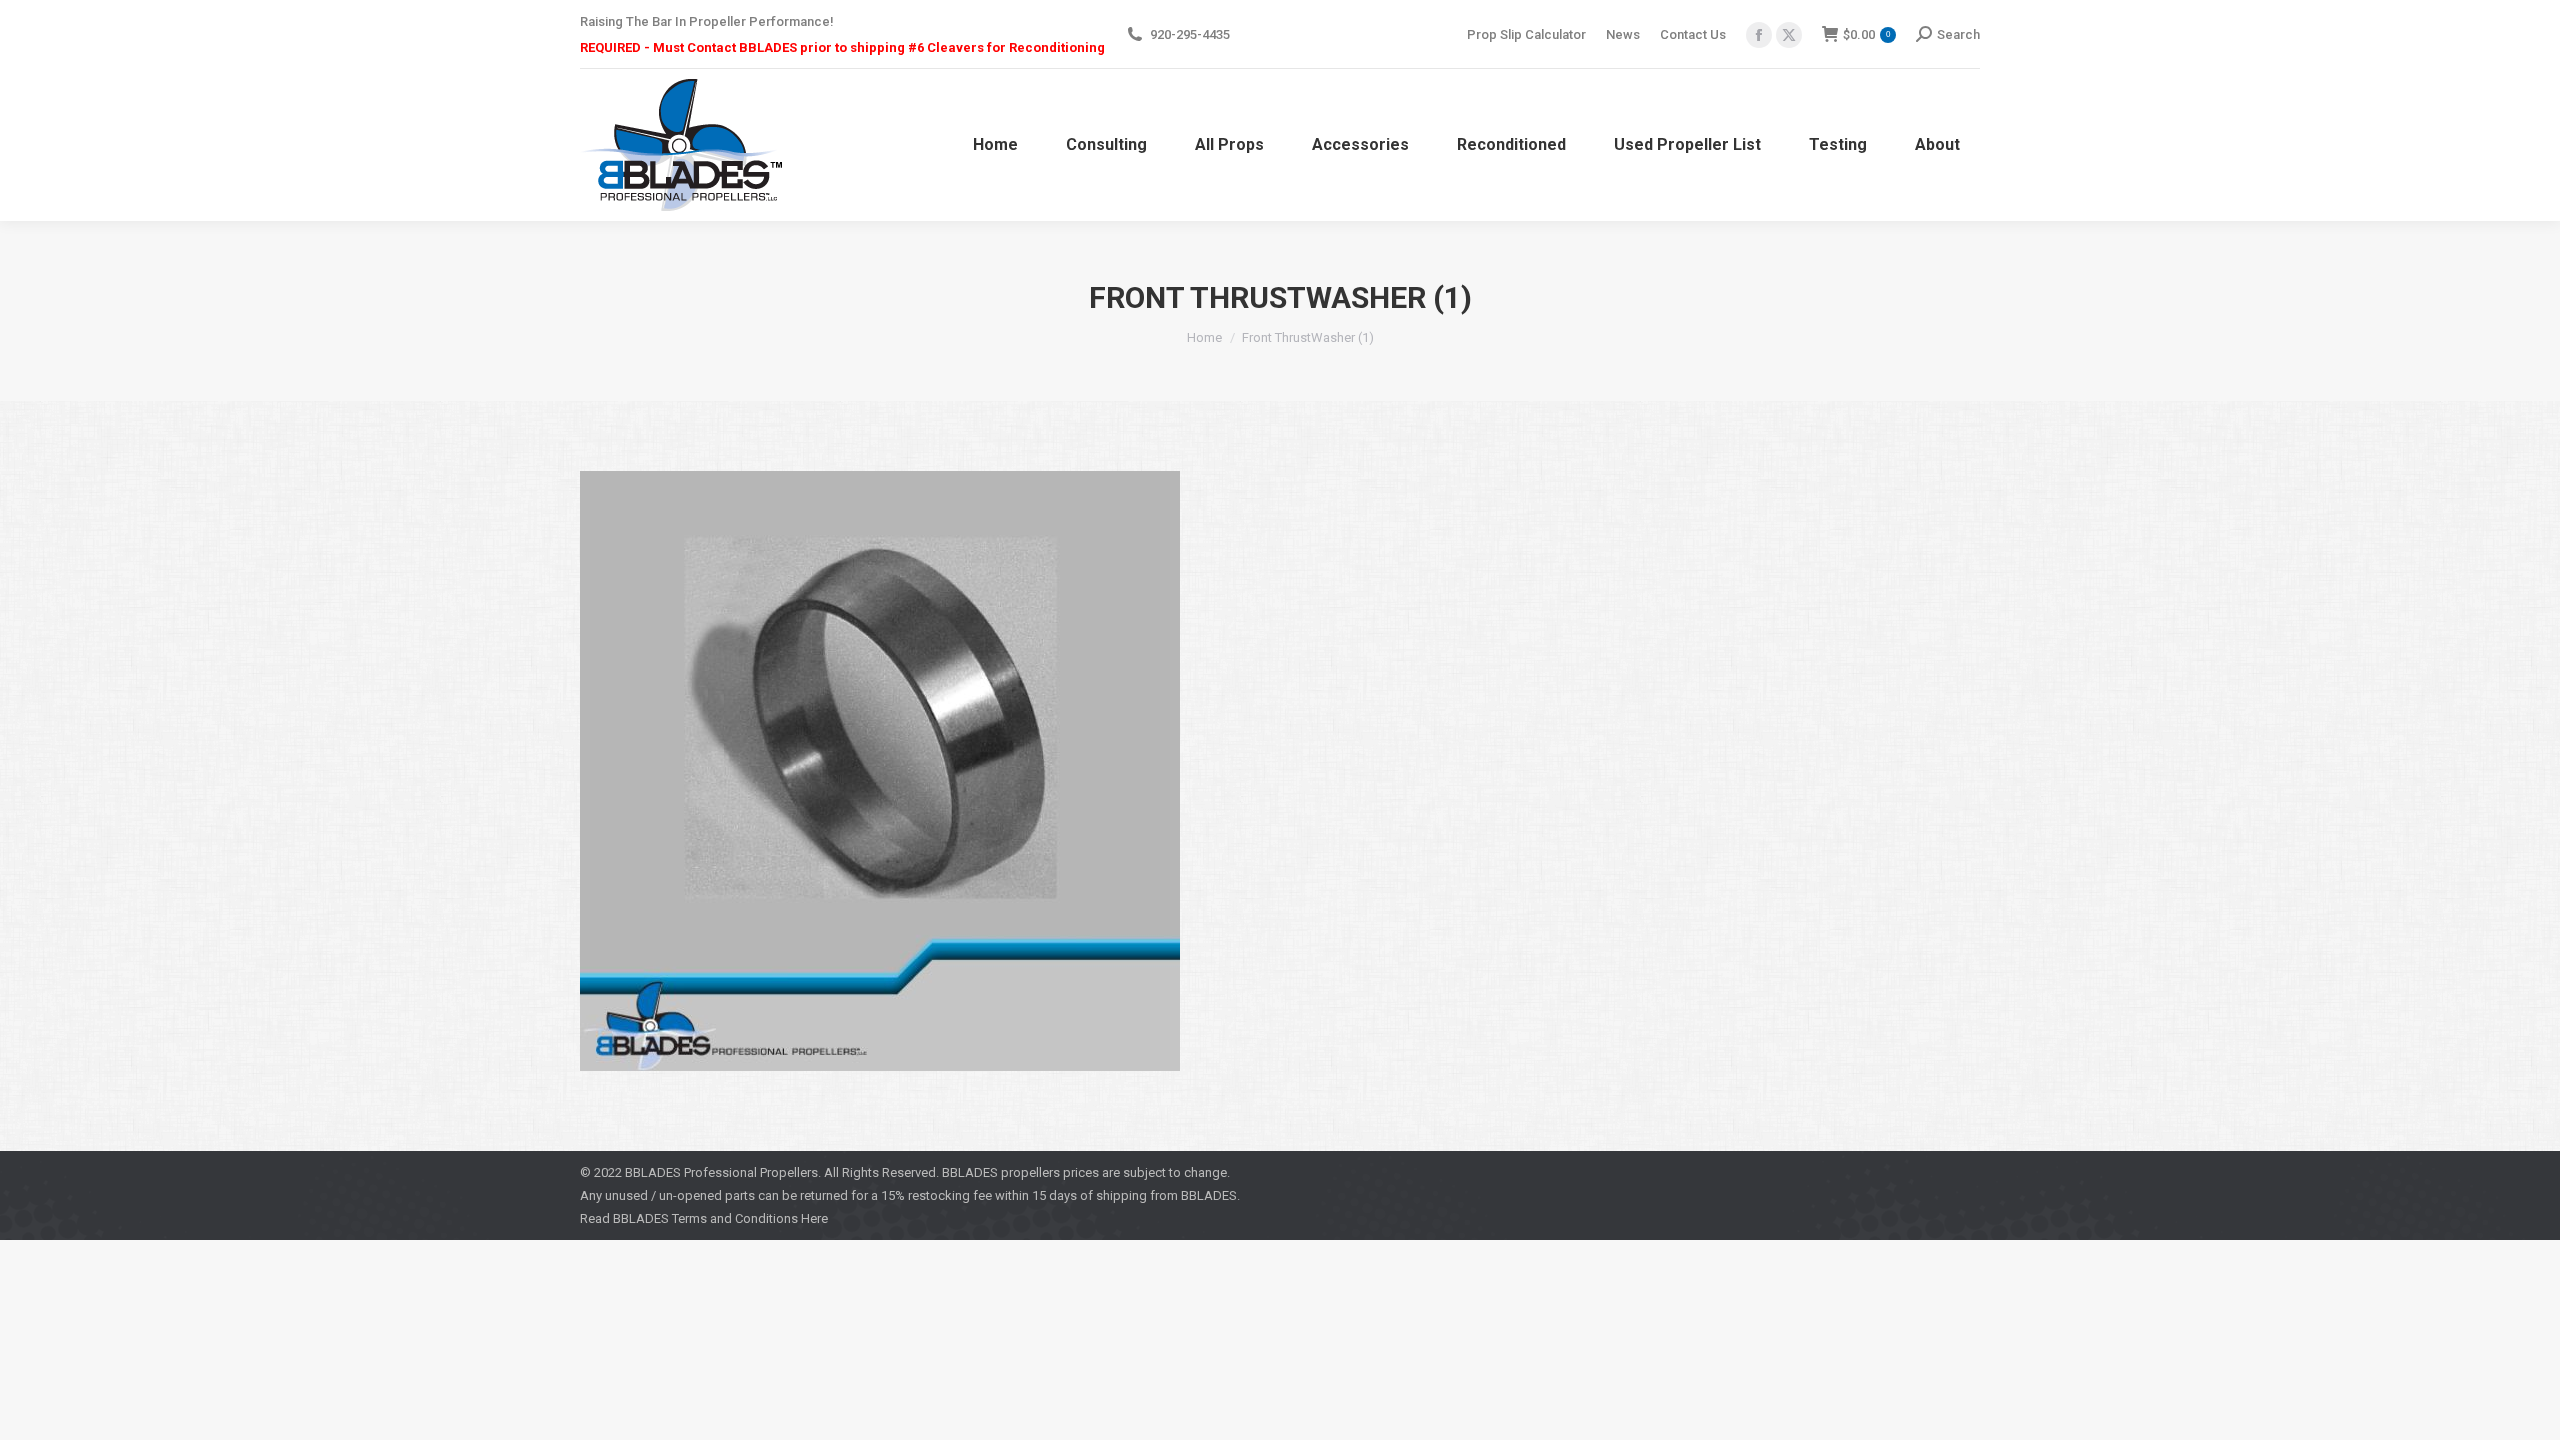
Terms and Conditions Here (750, 1218)
